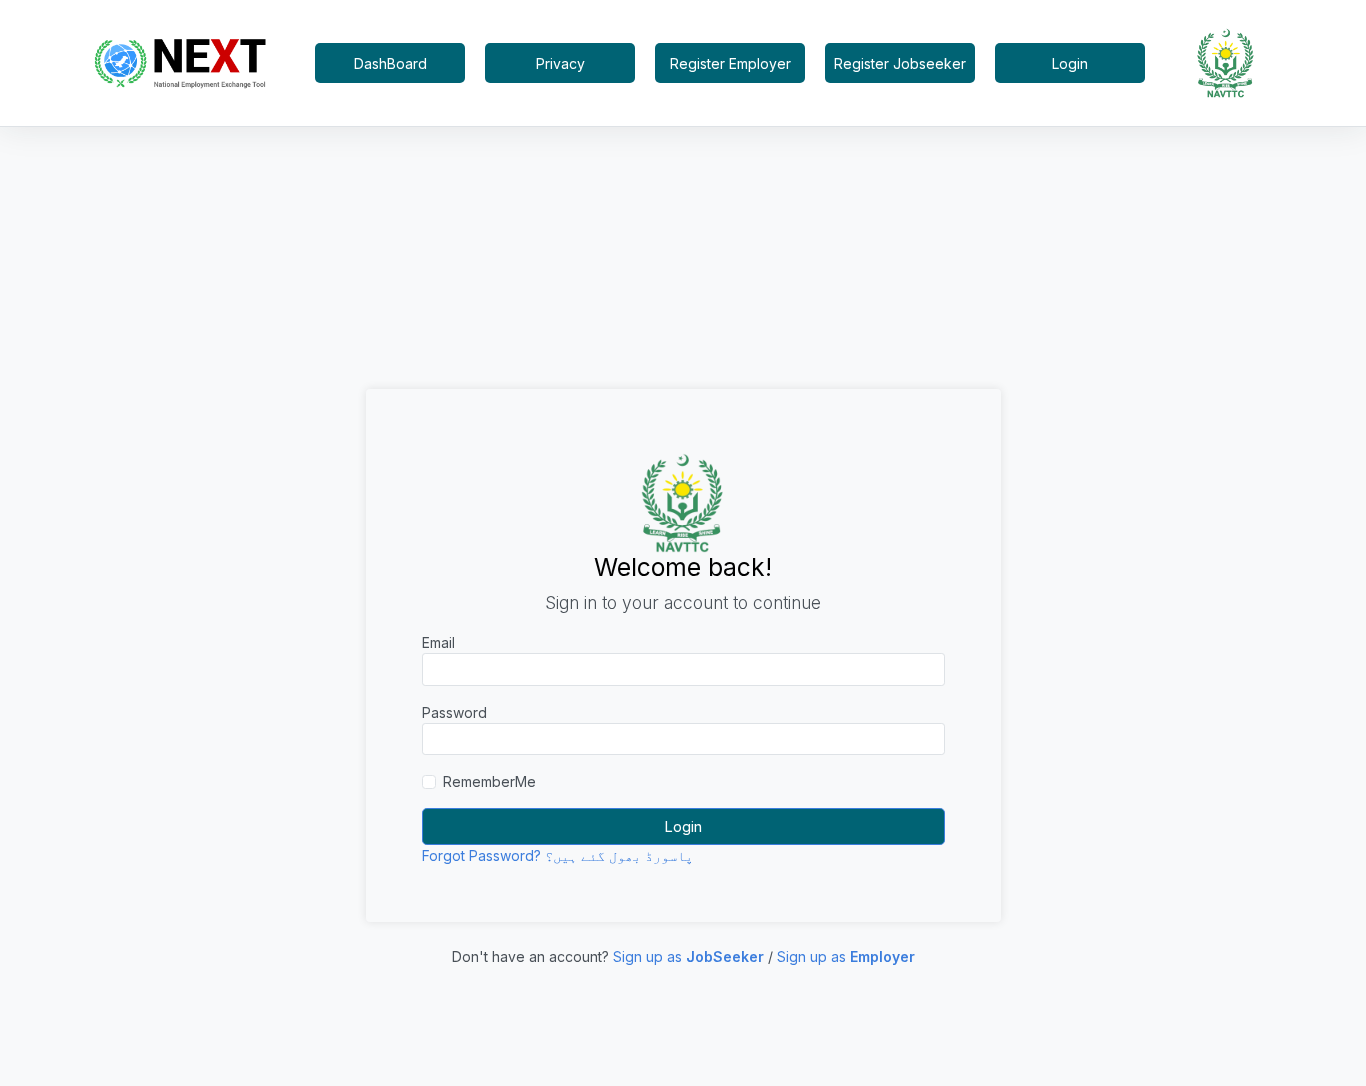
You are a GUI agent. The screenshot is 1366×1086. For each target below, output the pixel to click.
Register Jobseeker (900, 63)
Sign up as (688, 956)
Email (438, 642)
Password (454, 712)
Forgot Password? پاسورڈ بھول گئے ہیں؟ (557, 855)
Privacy (560, 63)
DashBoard (390, 63)
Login (1070, 63)
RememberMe (489, 781)
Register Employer (730, 63)
